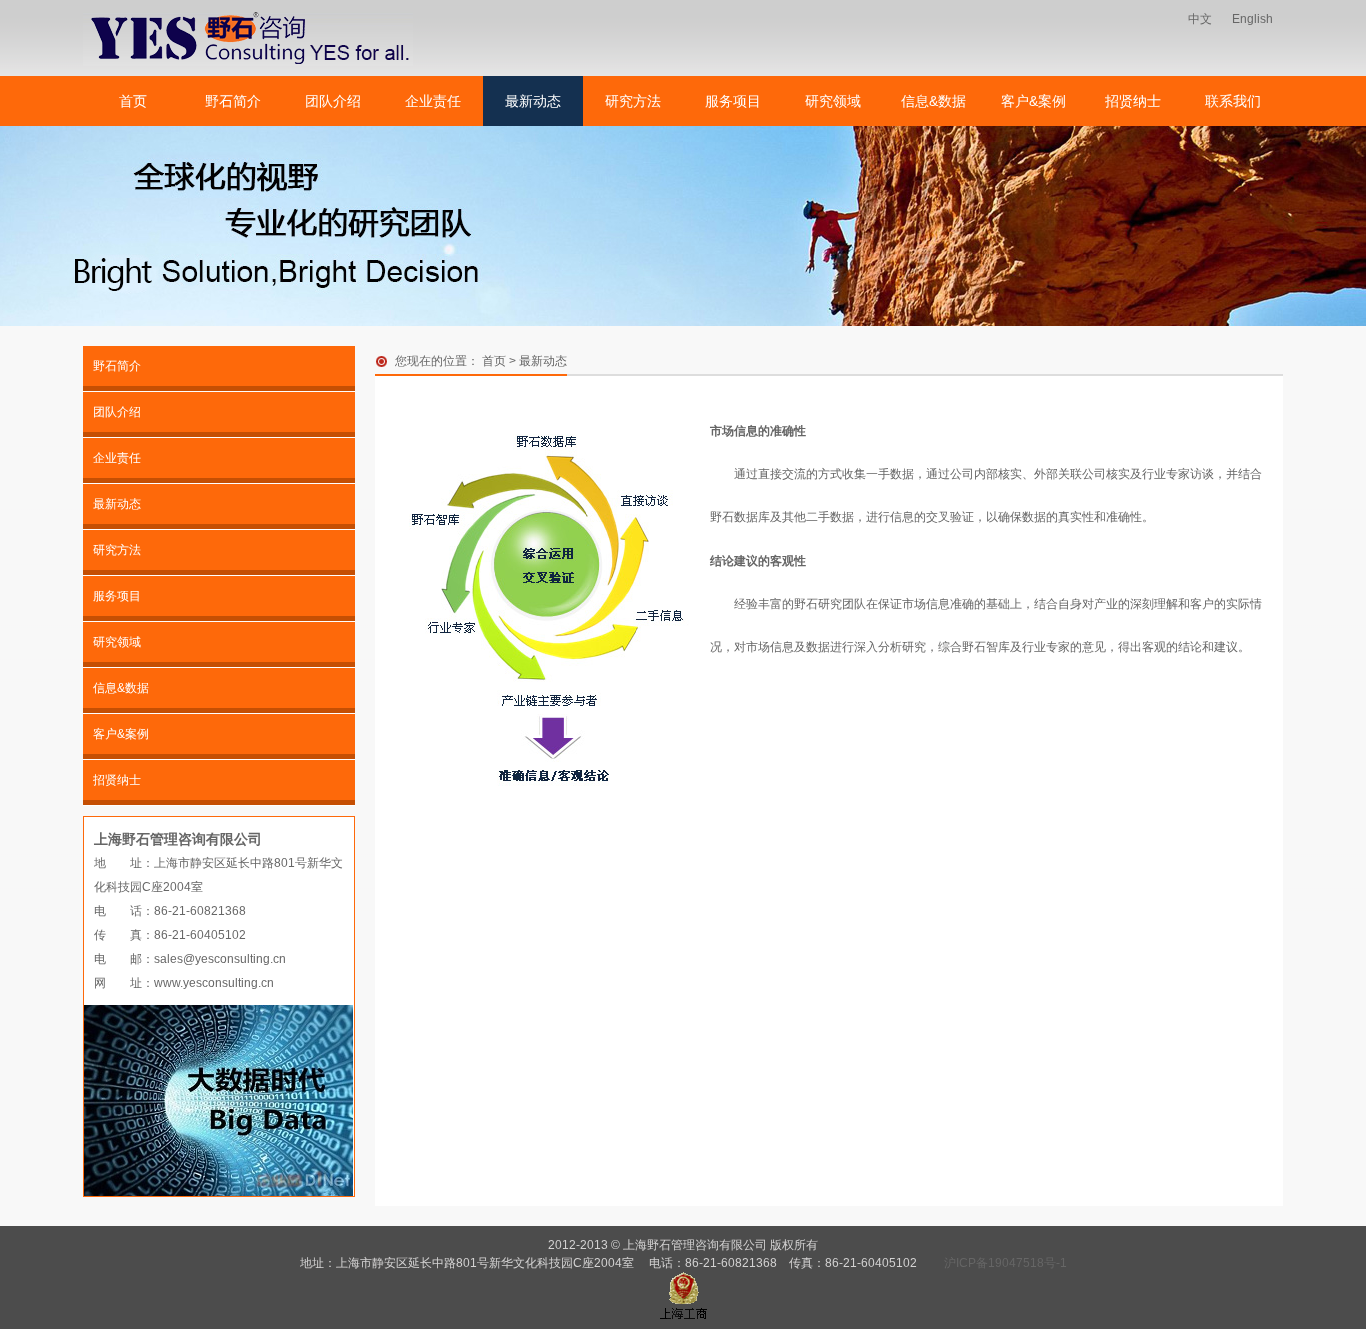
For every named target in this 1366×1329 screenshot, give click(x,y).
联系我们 (1233, 101)
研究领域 (833, 101)
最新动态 (533, 101)
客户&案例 (1033, 101)
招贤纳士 (1133, 101)
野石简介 (233, 101)
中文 (1200, 19)
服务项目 (733, 101)
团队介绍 (333, 101)
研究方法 (633, 101)
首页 (133, 101)
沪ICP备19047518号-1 (1005, 1263)
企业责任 (433, 101)
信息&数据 (933, 101)
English (1252, 19)
